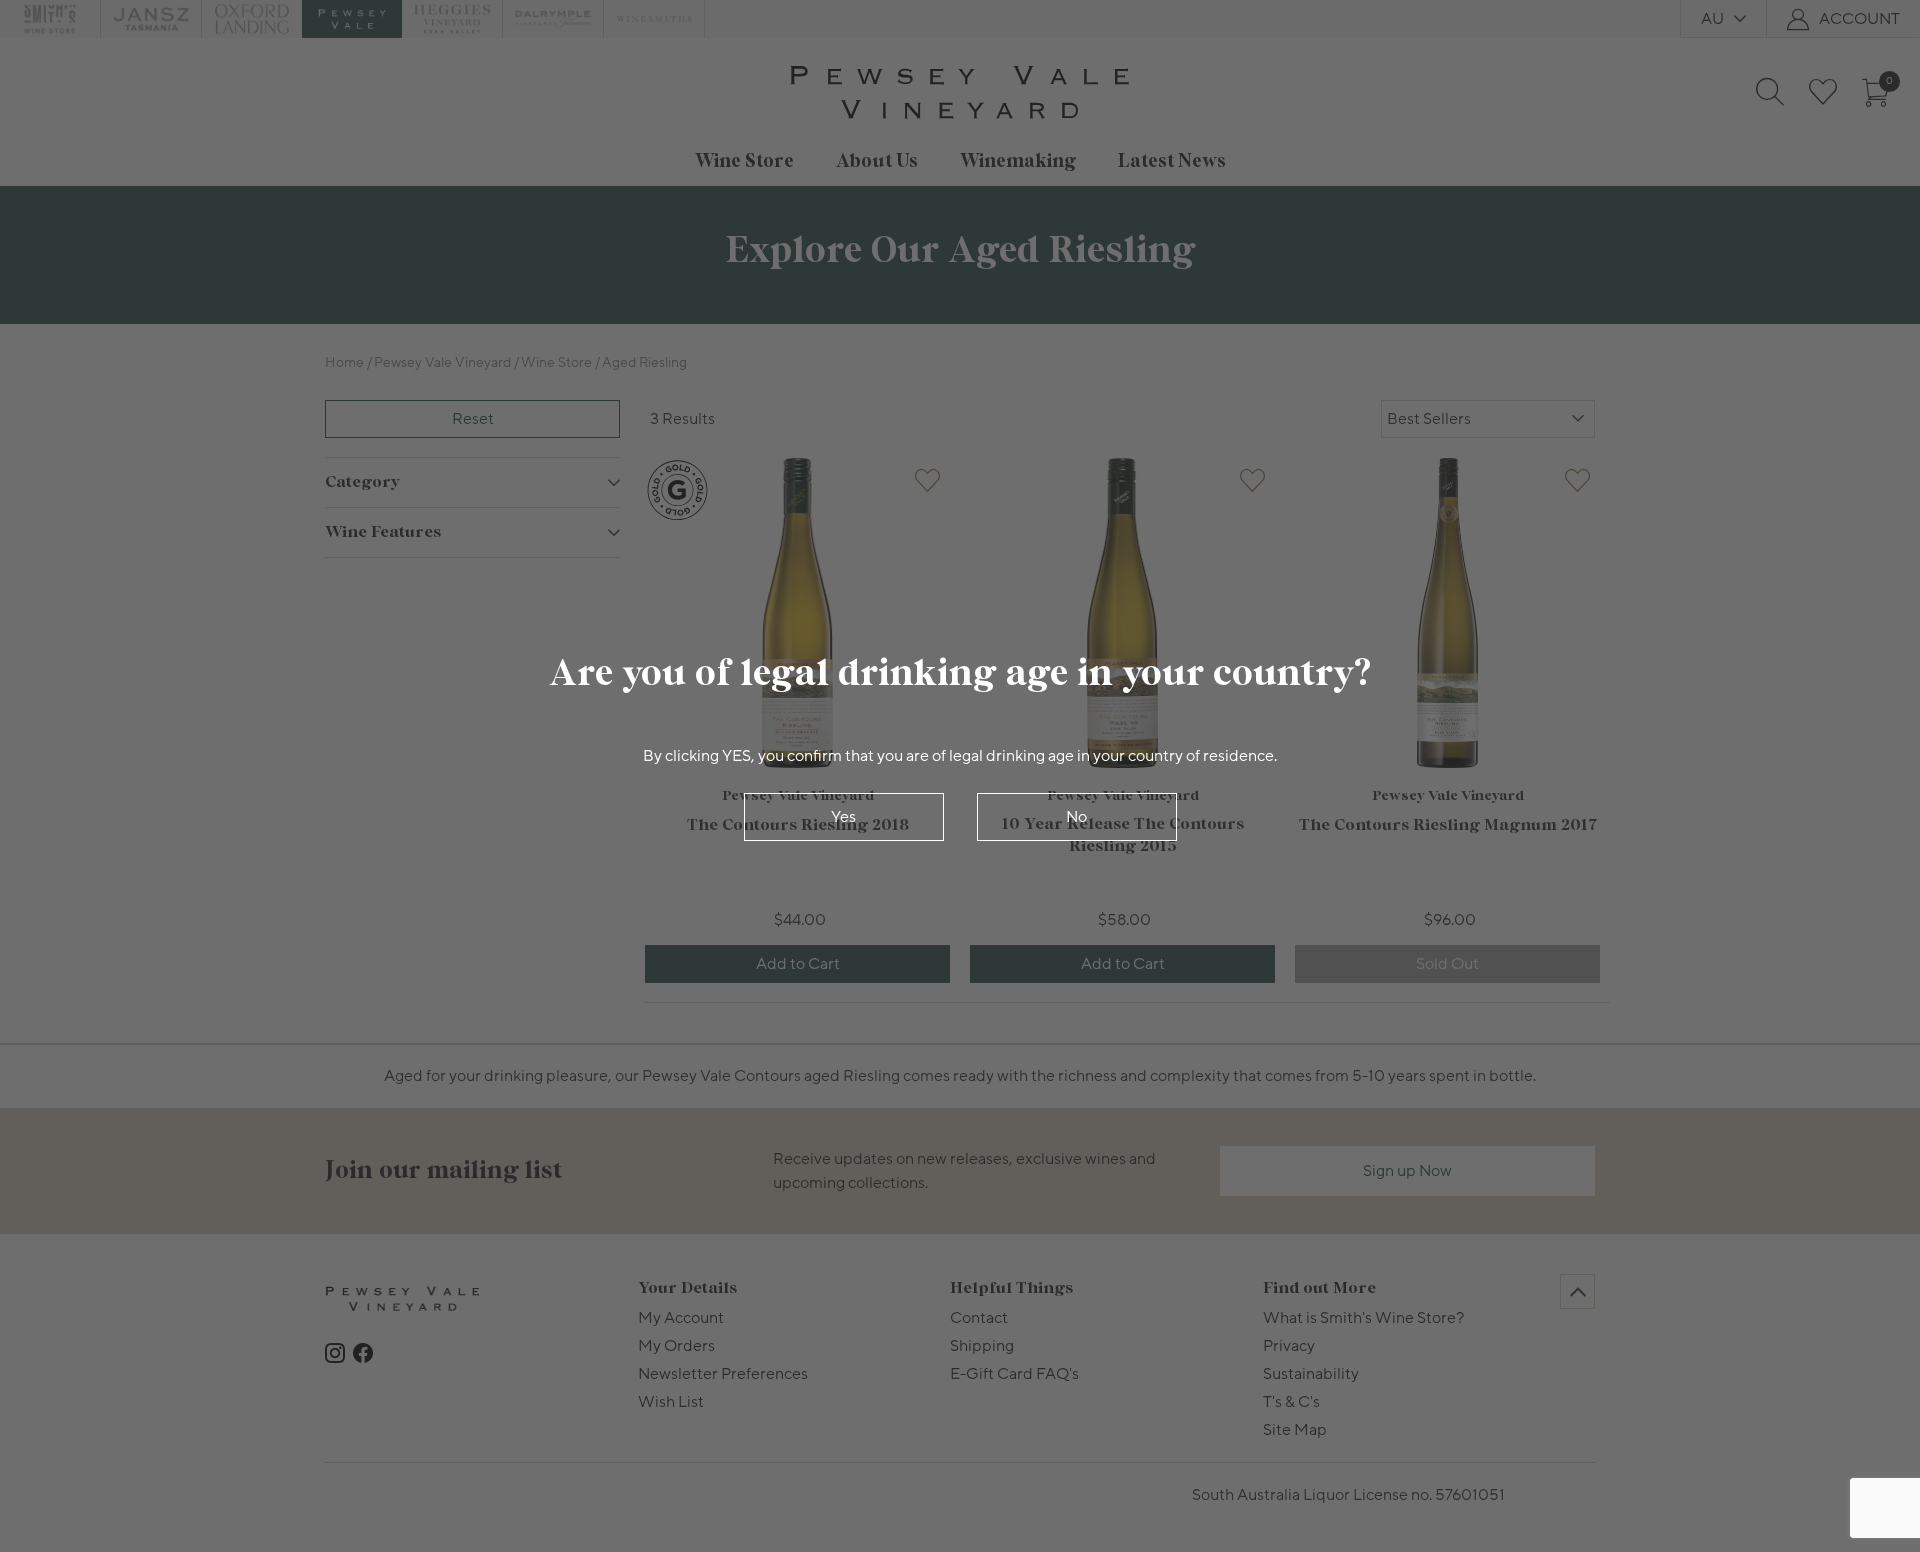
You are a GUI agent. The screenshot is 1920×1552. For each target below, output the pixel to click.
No (1076, 817)
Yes (843, 817)
